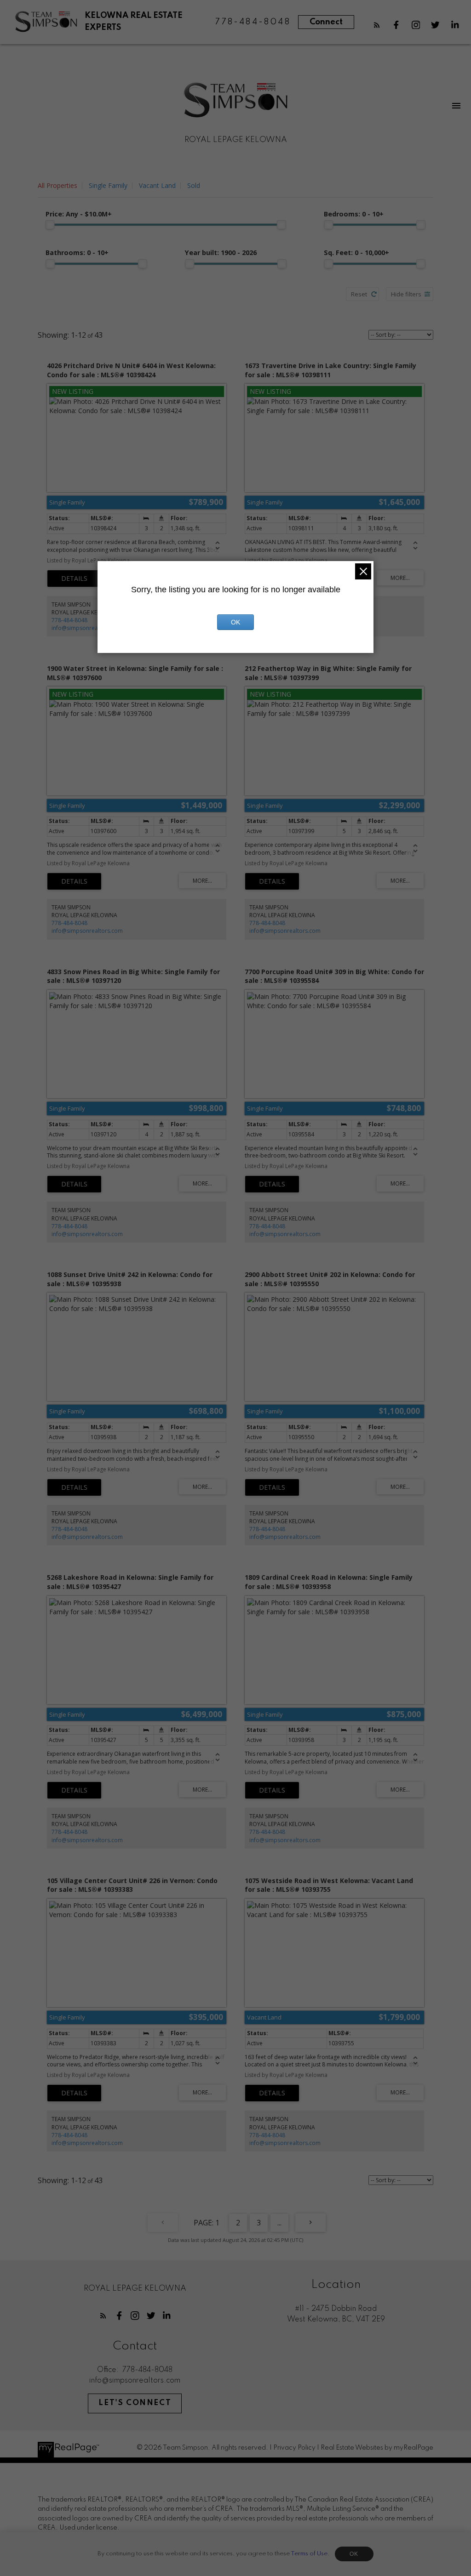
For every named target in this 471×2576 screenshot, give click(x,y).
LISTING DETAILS (74, 579)
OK (354, 2554)
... (279, 2223)
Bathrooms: (77, 252)
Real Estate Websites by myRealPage (377, 2448)
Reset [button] (359, 294)
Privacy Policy (294, 2448)
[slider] (50, 225)
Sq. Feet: (356, 252)
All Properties (57, 185)
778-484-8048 (69, 620)
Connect (326, 22)
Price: (79, 214)
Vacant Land (157, 185)
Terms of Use (309, 2554)
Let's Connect (135, 2403)
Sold (194, 185)
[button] (377, 25)
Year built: (221, 252)
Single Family (108, 185)
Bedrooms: (354, 214)
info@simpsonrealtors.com (87, 628)
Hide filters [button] (406, 294)
